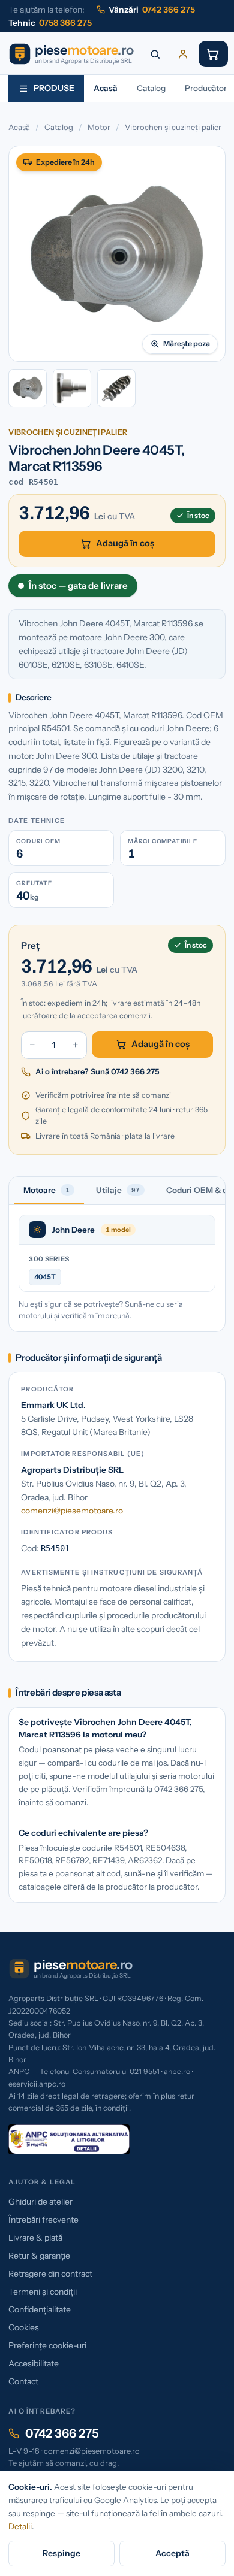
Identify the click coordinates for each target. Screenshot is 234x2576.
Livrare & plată (35, 2238)
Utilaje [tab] (118, 1190)
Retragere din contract (50, 2274)
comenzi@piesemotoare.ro (72, 1511)
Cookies (24, 2327)
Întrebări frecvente (43, 2220)
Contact (23, 2381)
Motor (99, 127)
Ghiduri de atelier (40, 2202)
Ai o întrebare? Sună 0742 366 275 (97, 1071)
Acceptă (172, 2553)
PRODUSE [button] (54, 88)
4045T (45, 1277)
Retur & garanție (39, 2256)
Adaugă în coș (125, 543)
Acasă (106, 88)
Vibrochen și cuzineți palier (173, 127)
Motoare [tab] (46, 1190)
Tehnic (50, 23)
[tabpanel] (117, 1268)
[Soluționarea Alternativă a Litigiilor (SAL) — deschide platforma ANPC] (69, 2139)
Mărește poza (187, 343)
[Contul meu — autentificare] (183, 54)
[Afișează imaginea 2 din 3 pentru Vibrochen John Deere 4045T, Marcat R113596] (72, 388)
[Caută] (155, 54)
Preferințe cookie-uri (47, 2345)
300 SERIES (49, 1259)
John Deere (73, 1230)
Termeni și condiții (43, 2292)
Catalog (151, 88)
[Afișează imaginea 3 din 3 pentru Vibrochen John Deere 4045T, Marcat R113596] (116, 388)
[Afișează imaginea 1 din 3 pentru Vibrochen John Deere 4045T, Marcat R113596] (28, 388)
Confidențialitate (40, 2309)
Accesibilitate (34, 2363)
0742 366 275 (62, 2433)
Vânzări (152, 10)
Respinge (61, 2553)
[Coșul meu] (213, 54)
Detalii (20, 2526)
